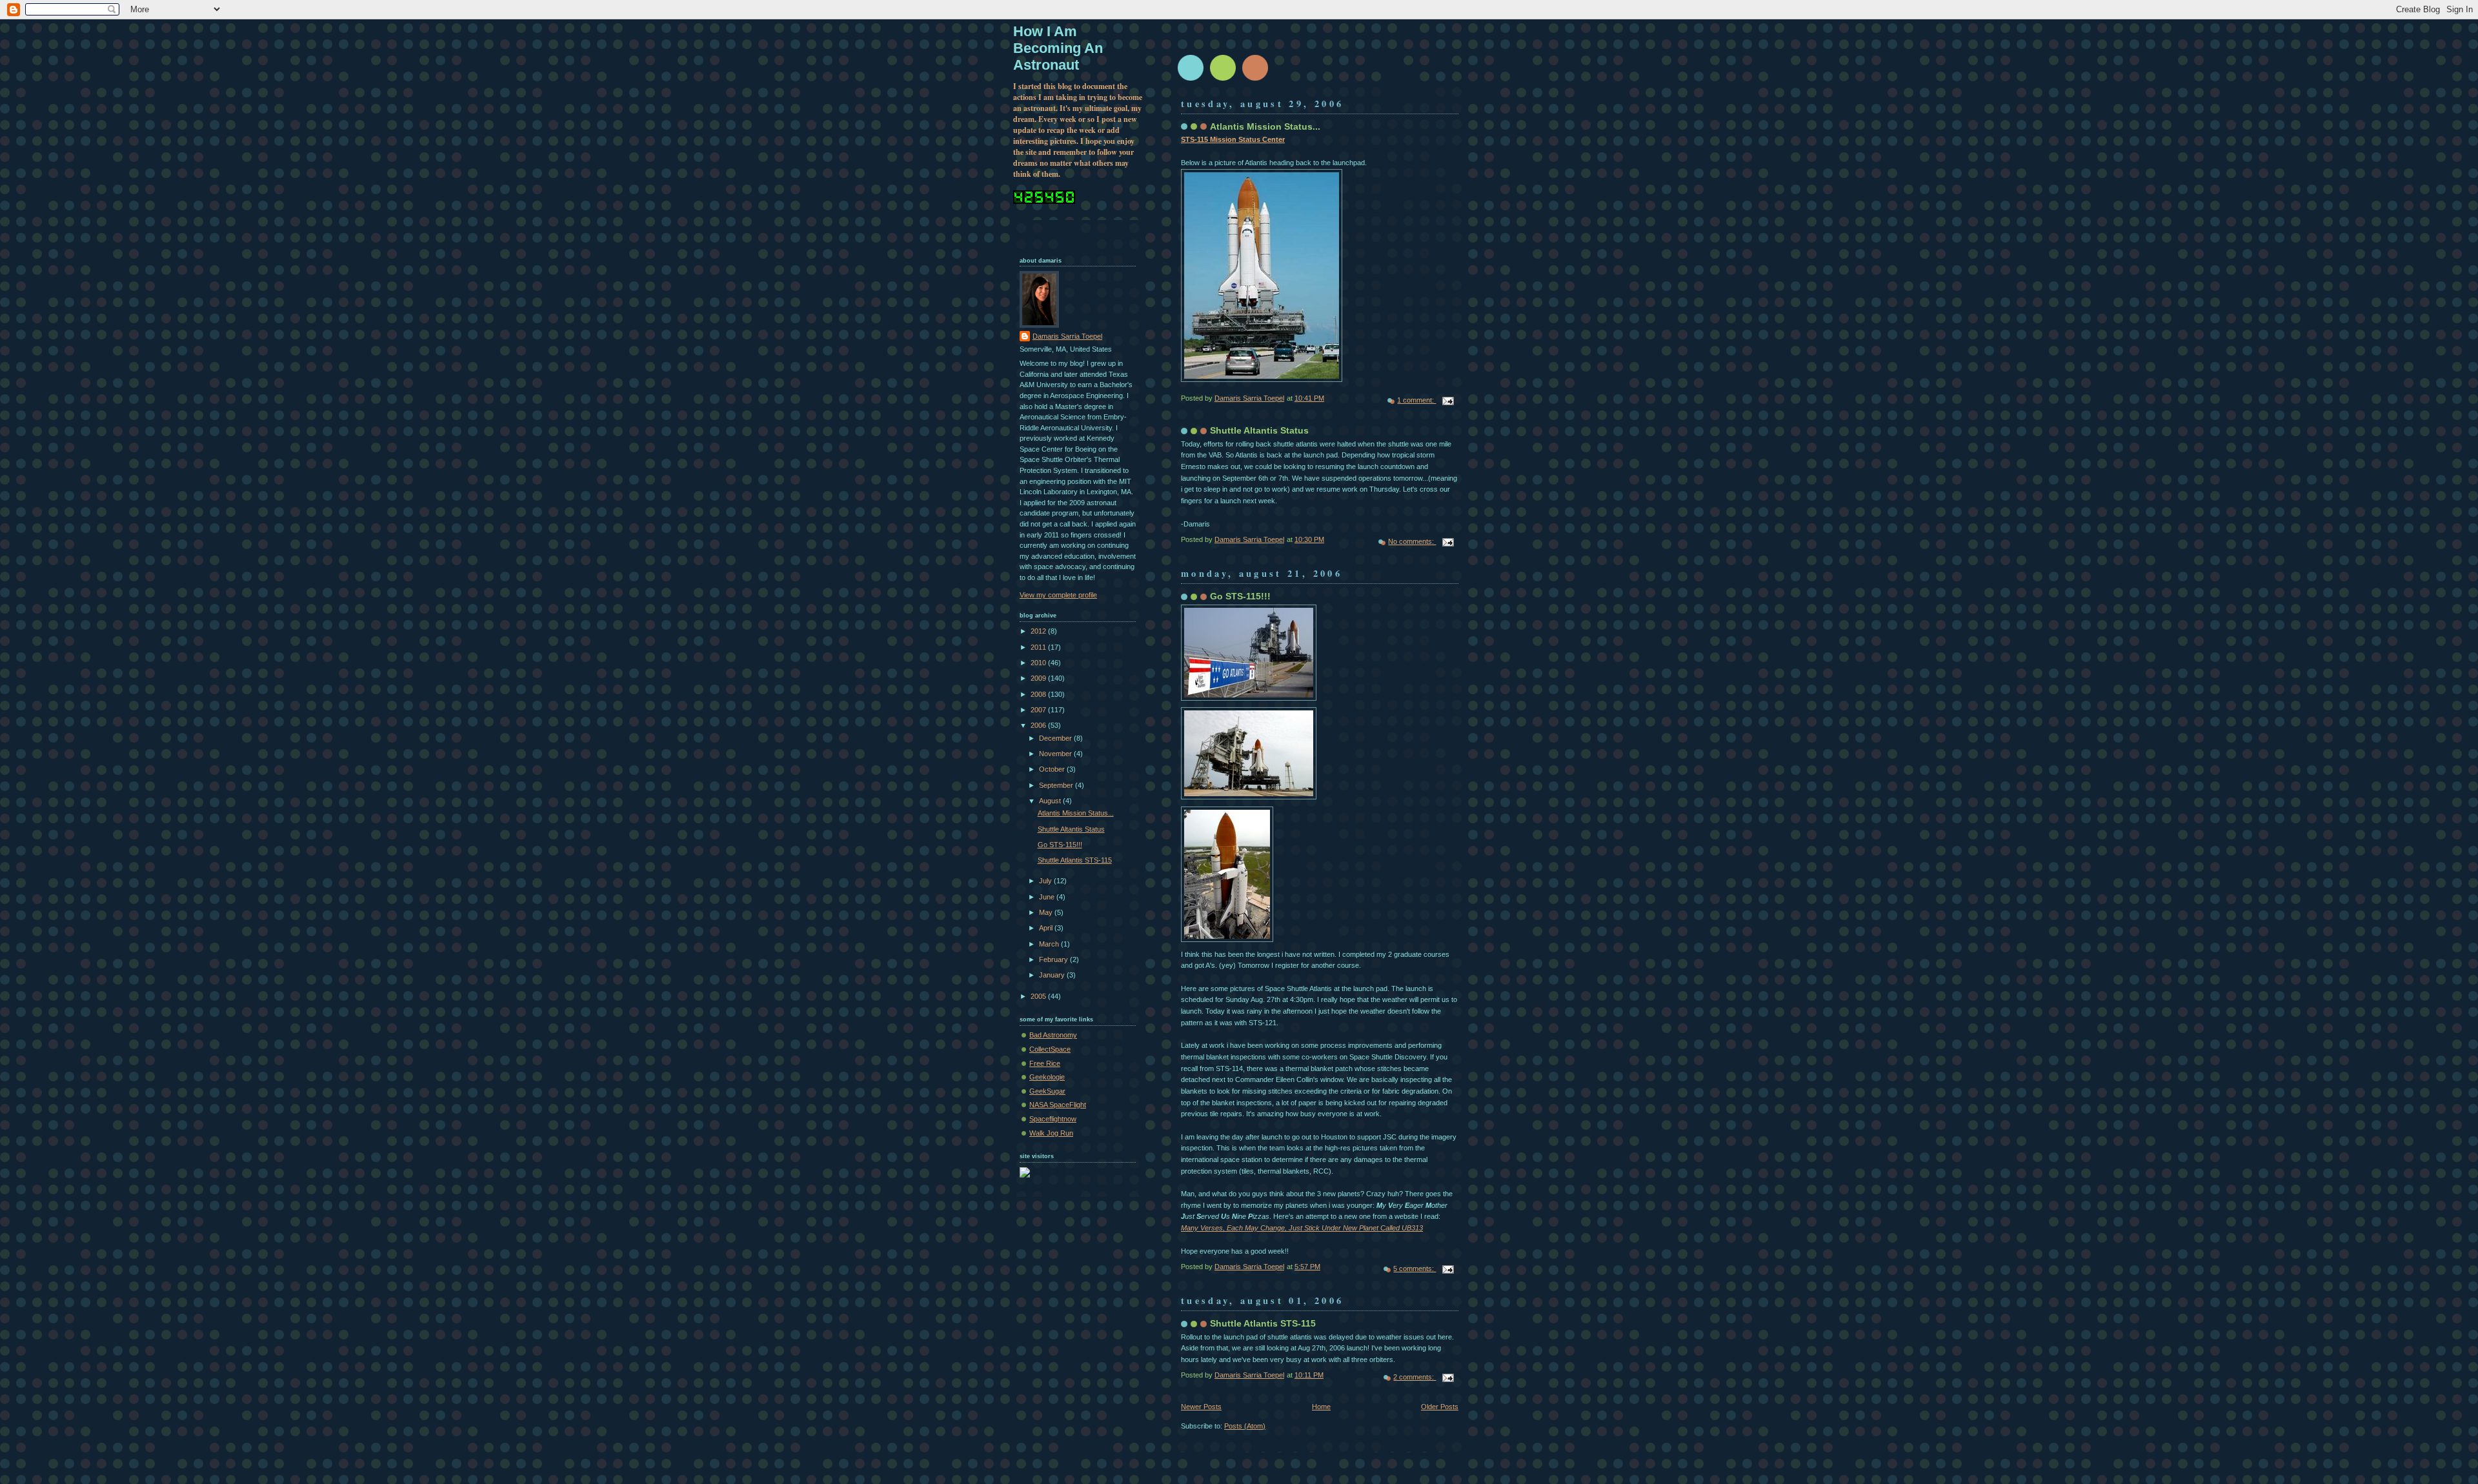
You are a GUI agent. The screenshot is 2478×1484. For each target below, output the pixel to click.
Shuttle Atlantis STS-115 (1263, 1323)
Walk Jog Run (1051, 1133)
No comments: (1412, 541)
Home (1321, 1407)
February (1054, 959)
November (1056, 754)
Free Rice (1045, 1063)
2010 (1039, 663)
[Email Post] (1447, 400)
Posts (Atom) (1245, 1426)
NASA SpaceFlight (1058, 1105)
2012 (1039, 631)
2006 (1039, 725)
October (1053, 769)
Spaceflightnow (1053, 1119)
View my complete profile (1058, 595)
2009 (1039, 678)
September (1057, 785)
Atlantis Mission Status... (1265, 126)
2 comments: (1415, 1377)
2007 (1039, 710)
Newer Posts (1201, 1407)
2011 (1039, 647)
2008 (1039, 694)
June (1048, 897)
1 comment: (1416, 400)
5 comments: (1415, 1268)
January (1053, 975)
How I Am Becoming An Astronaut (1058, 48)
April (1047, 928)
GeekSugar (1047, 1091)
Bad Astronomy (1053, 1035)
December (1056, 738)
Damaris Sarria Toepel (1067, 336)
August (1051, 801)
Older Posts (1440, 1407)
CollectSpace (1050, 1049)
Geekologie (1047, 1077)
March (1050, 944)
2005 (1039, 996)
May (1047, 912)
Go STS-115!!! (1240, 596)
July (1046, 881)
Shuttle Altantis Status (1259, 430)
